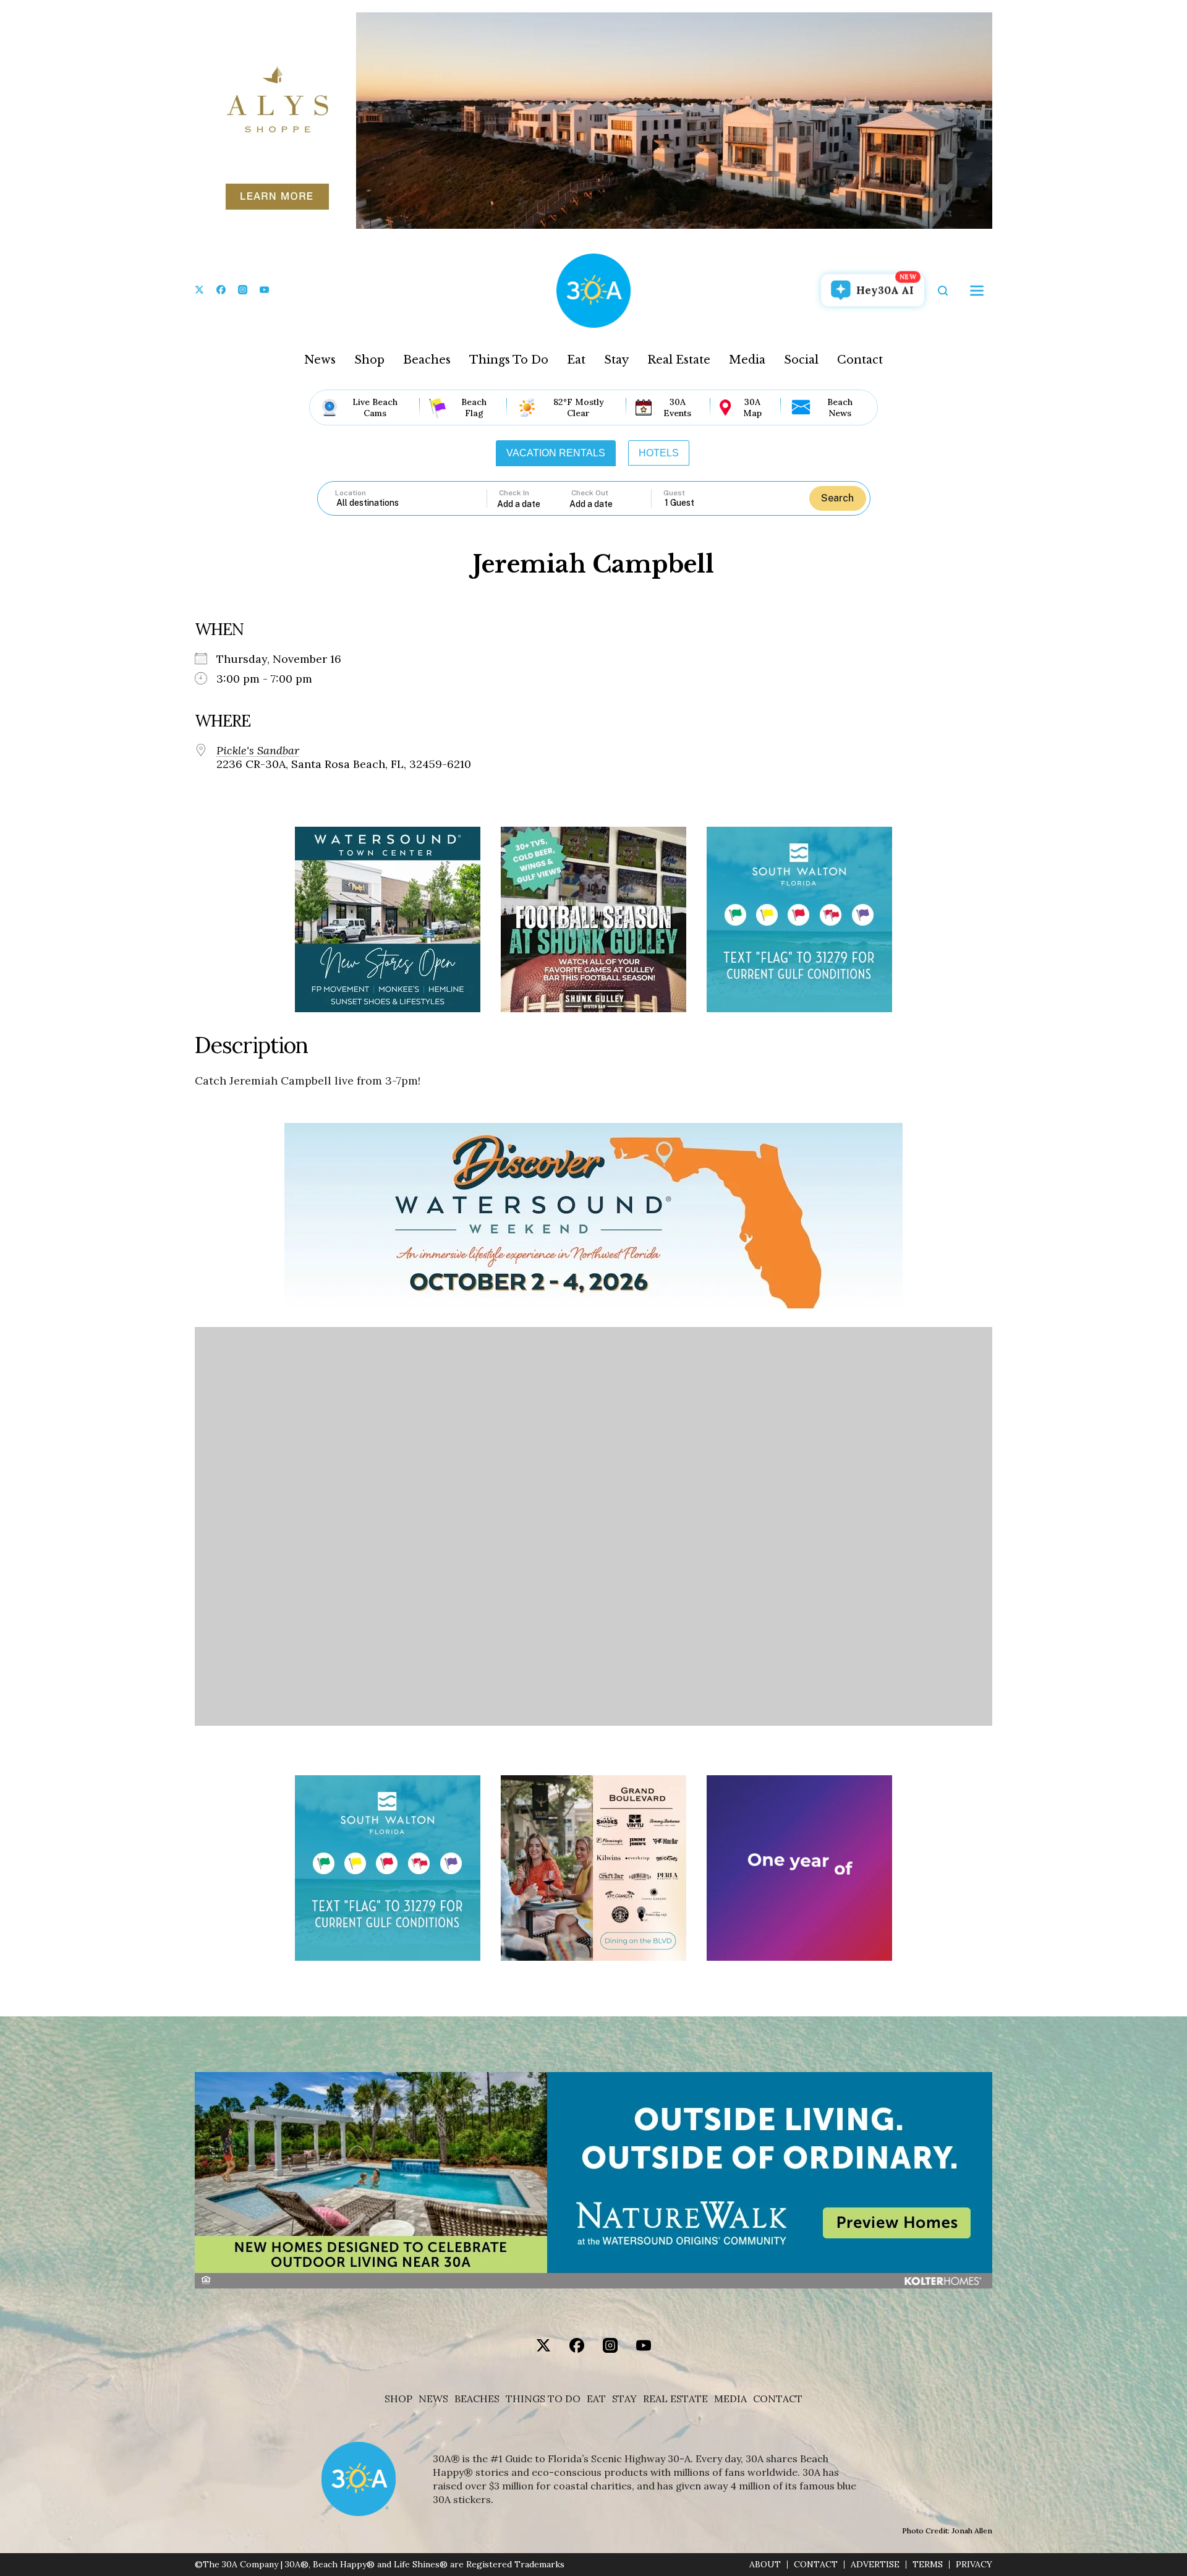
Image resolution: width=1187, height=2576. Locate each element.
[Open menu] (977, 291)
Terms (928, 2565)
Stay (616, 360)
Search (837, 498)
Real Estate (679, 360)
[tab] (556, 453)
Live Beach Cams (375, 407)
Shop (369, 360)
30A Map (752, 407)
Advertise (875, 2565)
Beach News (840, 407)
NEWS (433, 2399)
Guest (674, 493)
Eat (576, 360)
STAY (624, 2399)
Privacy (974, 2565)
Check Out (590, 493)
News (320, 360)
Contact (860, 360)
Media (747, 360)
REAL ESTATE (675, 2399)
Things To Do (509, 360)
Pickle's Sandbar (258, 751)
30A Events (677, 407)
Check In (514, 493)
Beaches (427, 360)
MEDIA (730, 2399)
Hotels (659, 453)
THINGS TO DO (543, 2399)
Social (801, 360)
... (534, 504)
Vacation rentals (556, 453)
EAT (596, 2399)
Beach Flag (474, 407)
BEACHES (477, 2399)
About (765, 2565)
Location (351, 493)
